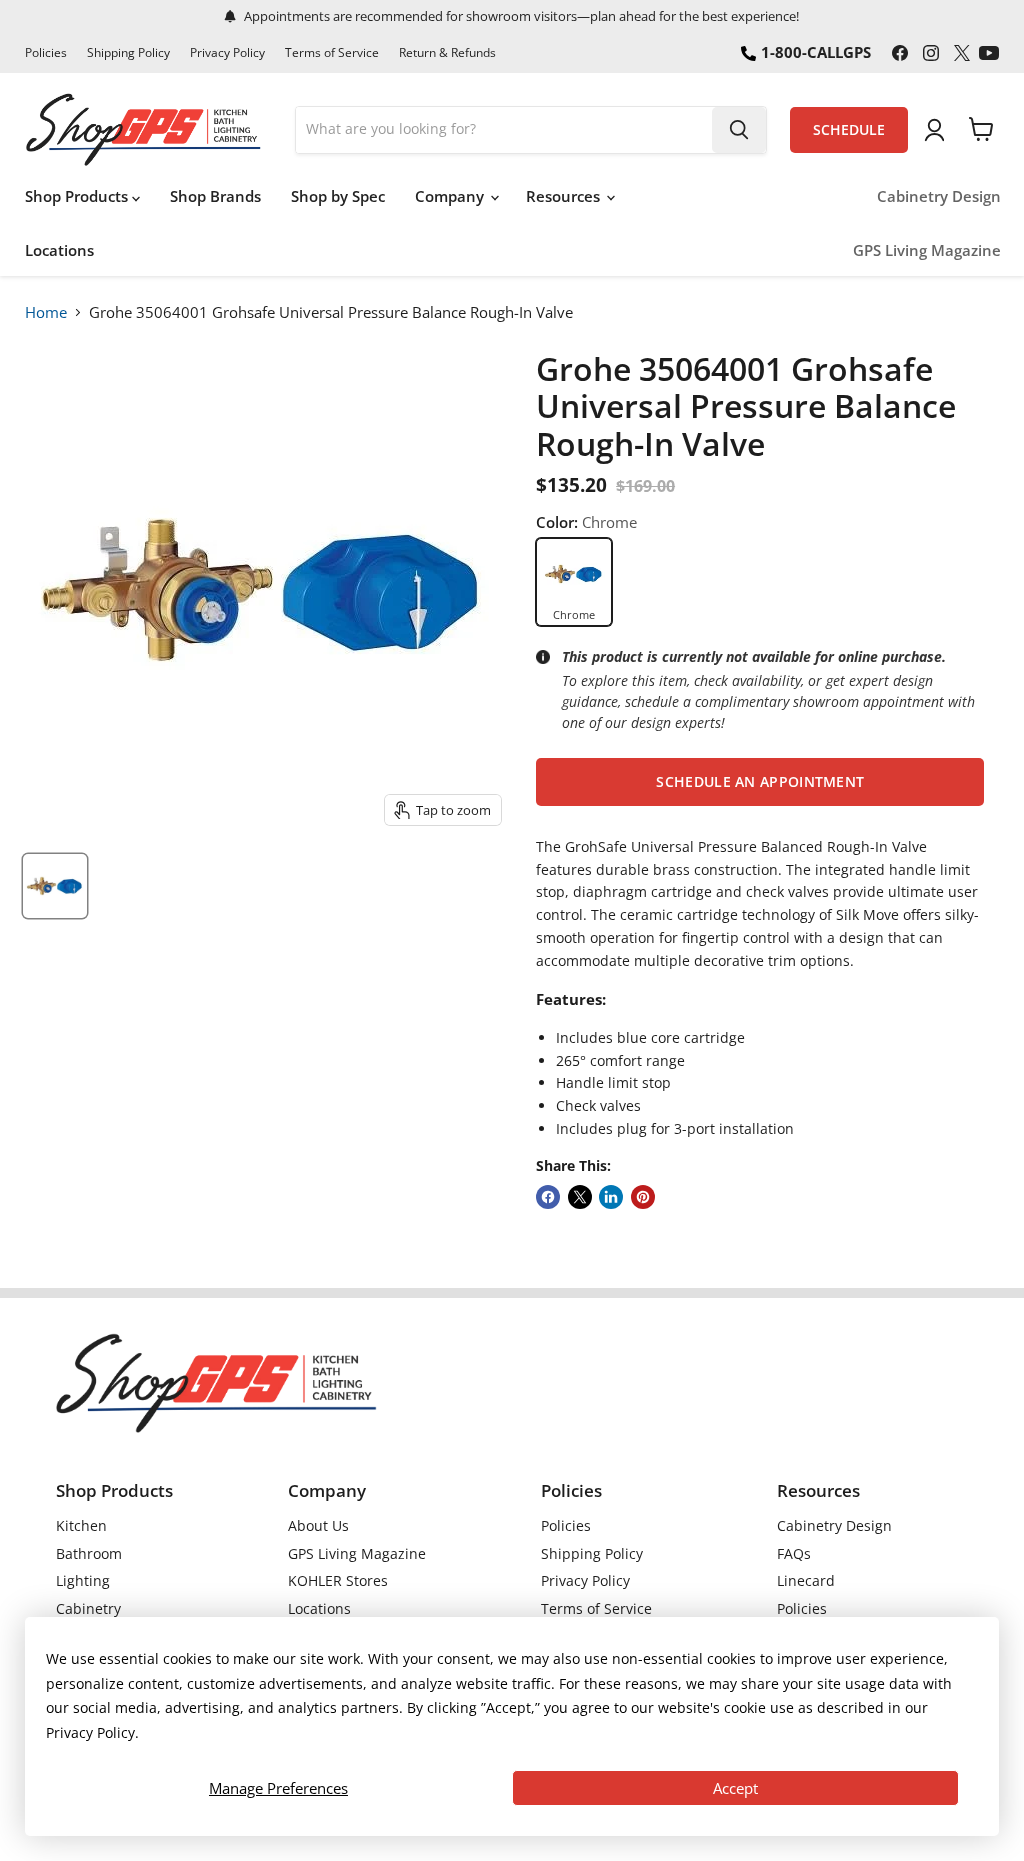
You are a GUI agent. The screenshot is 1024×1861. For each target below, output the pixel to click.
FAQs (794, 1553)
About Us (318, 1525)
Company (451, 196)
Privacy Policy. (92, 1732)
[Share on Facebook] (548, 1197)
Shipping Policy (128, 53)
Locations (59, 250)
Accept (735, 1788)
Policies (46, 53)
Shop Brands (215, 196)
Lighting (83, 1580)
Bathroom (89, 1553)
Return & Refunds (447, 53)
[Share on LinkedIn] (611, 1197)
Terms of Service (332, 53)
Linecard (806, 1580)
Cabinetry (88, 1608)
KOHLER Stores (338, 1580)
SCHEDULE (849, 130)
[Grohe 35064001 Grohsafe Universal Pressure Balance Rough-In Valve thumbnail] (55, 886)
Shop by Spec (338, 196)
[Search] (739, 130)
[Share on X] (580, 1197)
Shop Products (78, 196)
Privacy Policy (227, 53)
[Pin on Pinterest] (643, 1197)
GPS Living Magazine (927, 250)
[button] (760, 782)
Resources (565, 196)
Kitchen (81, 1525)
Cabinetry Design (939, 196)
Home (46, 312)
